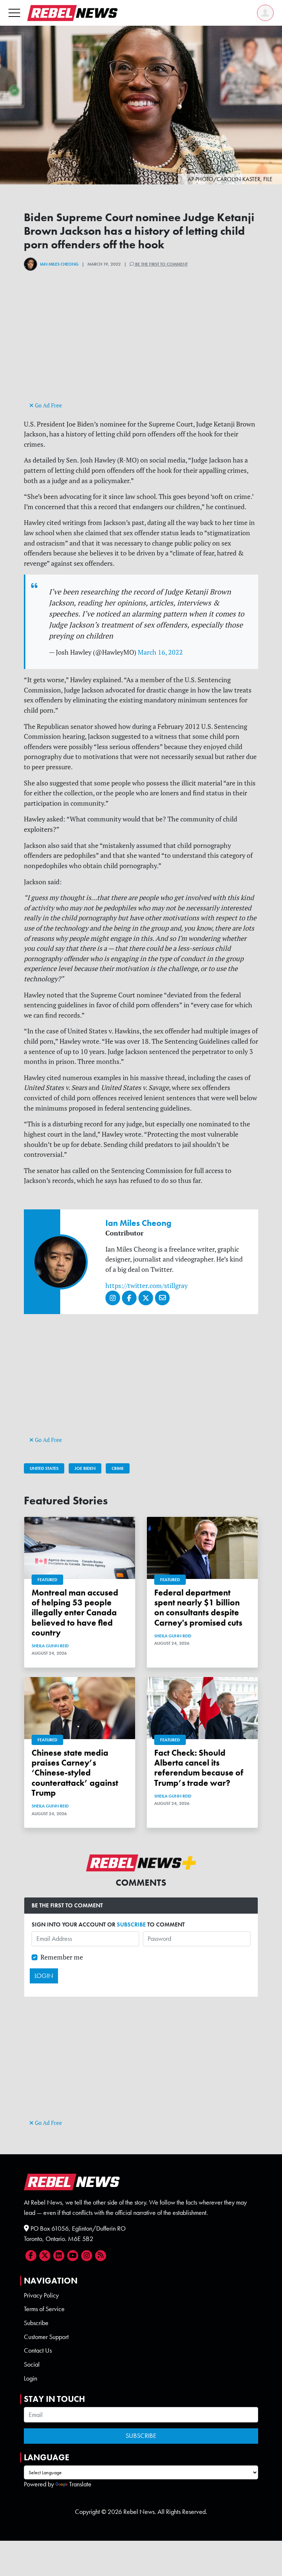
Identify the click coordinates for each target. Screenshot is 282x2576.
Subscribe (36, 2323)
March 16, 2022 (160, 652)
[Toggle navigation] (14, 13)
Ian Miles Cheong (59, 264)
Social (32, 2364)
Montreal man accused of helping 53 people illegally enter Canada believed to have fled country (75, 1613)
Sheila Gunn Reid (50, 1646)
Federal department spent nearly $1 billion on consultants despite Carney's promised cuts (198, 1608)
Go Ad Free (48, 405)
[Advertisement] (141, 349)
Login (30, 2378)
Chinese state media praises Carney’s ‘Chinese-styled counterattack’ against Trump (75, 1773)
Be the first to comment (161, 264)
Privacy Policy (41, 2295)
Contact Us (38, 2350)
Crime (118, 1468)
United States (44, 1468)
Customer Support (46, 2337)
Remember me (62, 1957)
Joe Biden (85, 1468)
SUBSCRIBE (131, 1924)
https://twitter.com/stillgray (147, 1286)
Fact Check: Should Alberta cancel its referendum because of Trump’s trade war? (199, 1768)
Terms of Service (44, 2309)
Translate (80, 2484)
